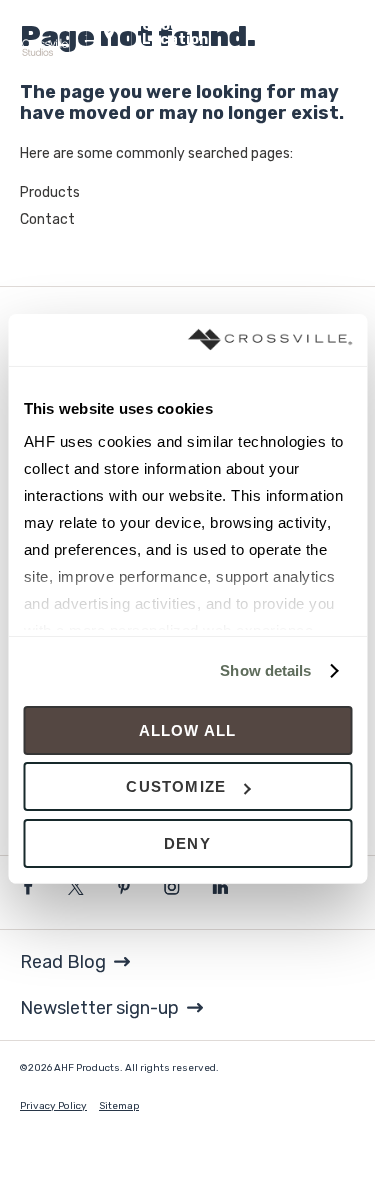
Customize (176, 786)
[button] (198, 33)
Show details (265, 670)
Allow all (188, 730)
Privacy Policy (53, 1106)
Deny (187, 843)
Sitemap (119, 1106)
